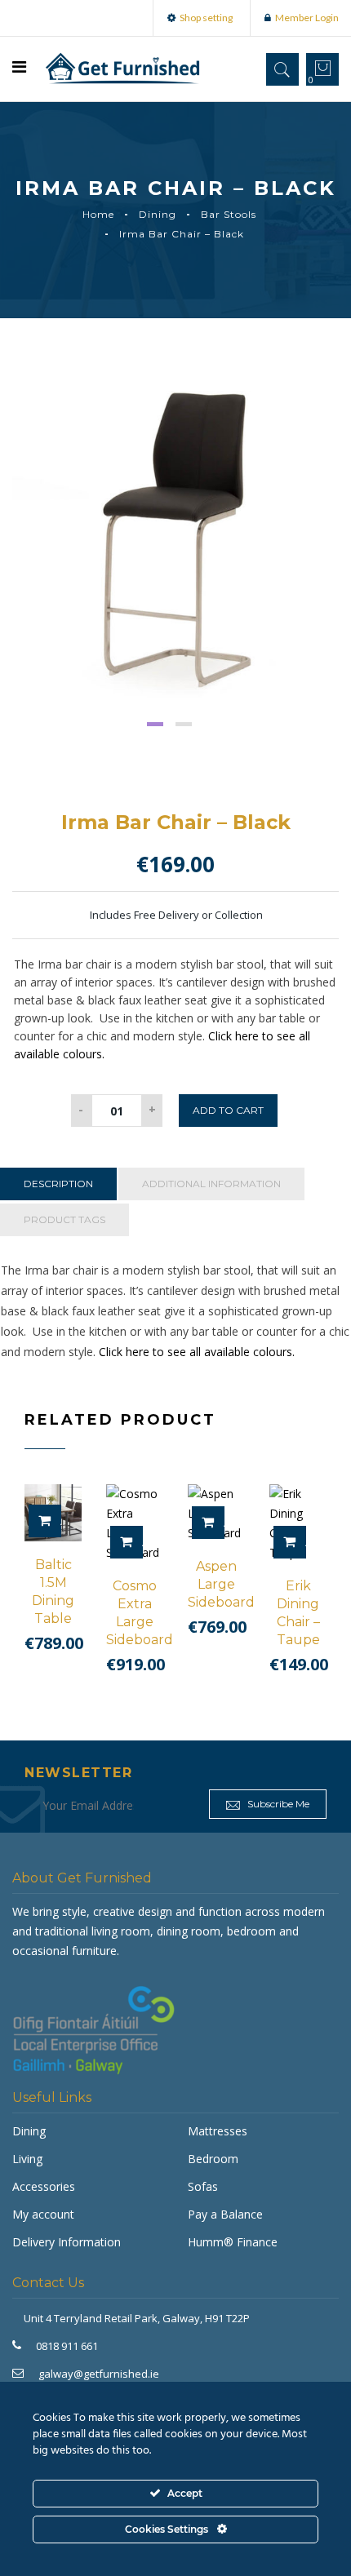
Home (98, 214)
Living (27, 2159)
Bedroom (213, 2159)
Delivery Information (67, 2242)
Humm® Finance (233, 2242)
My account (43, 2214)
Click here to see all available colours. (197, 1352)
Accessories (44, 2186)
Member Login (307, 18)
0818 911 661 (67, 2346)
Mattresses (218, 2131)
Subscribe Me (277, 1804)
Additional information (211, 1184)
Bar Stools (229, 214)
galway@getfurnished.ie (99, 2374)
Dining (158, 214)
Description (58, 1184)
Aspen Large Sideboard (221, 1584)
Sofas (203, 2186)
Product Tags (64, 1219)
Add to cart (228, 1110)
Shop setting (206, 18)
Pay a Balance (225, 2214)
